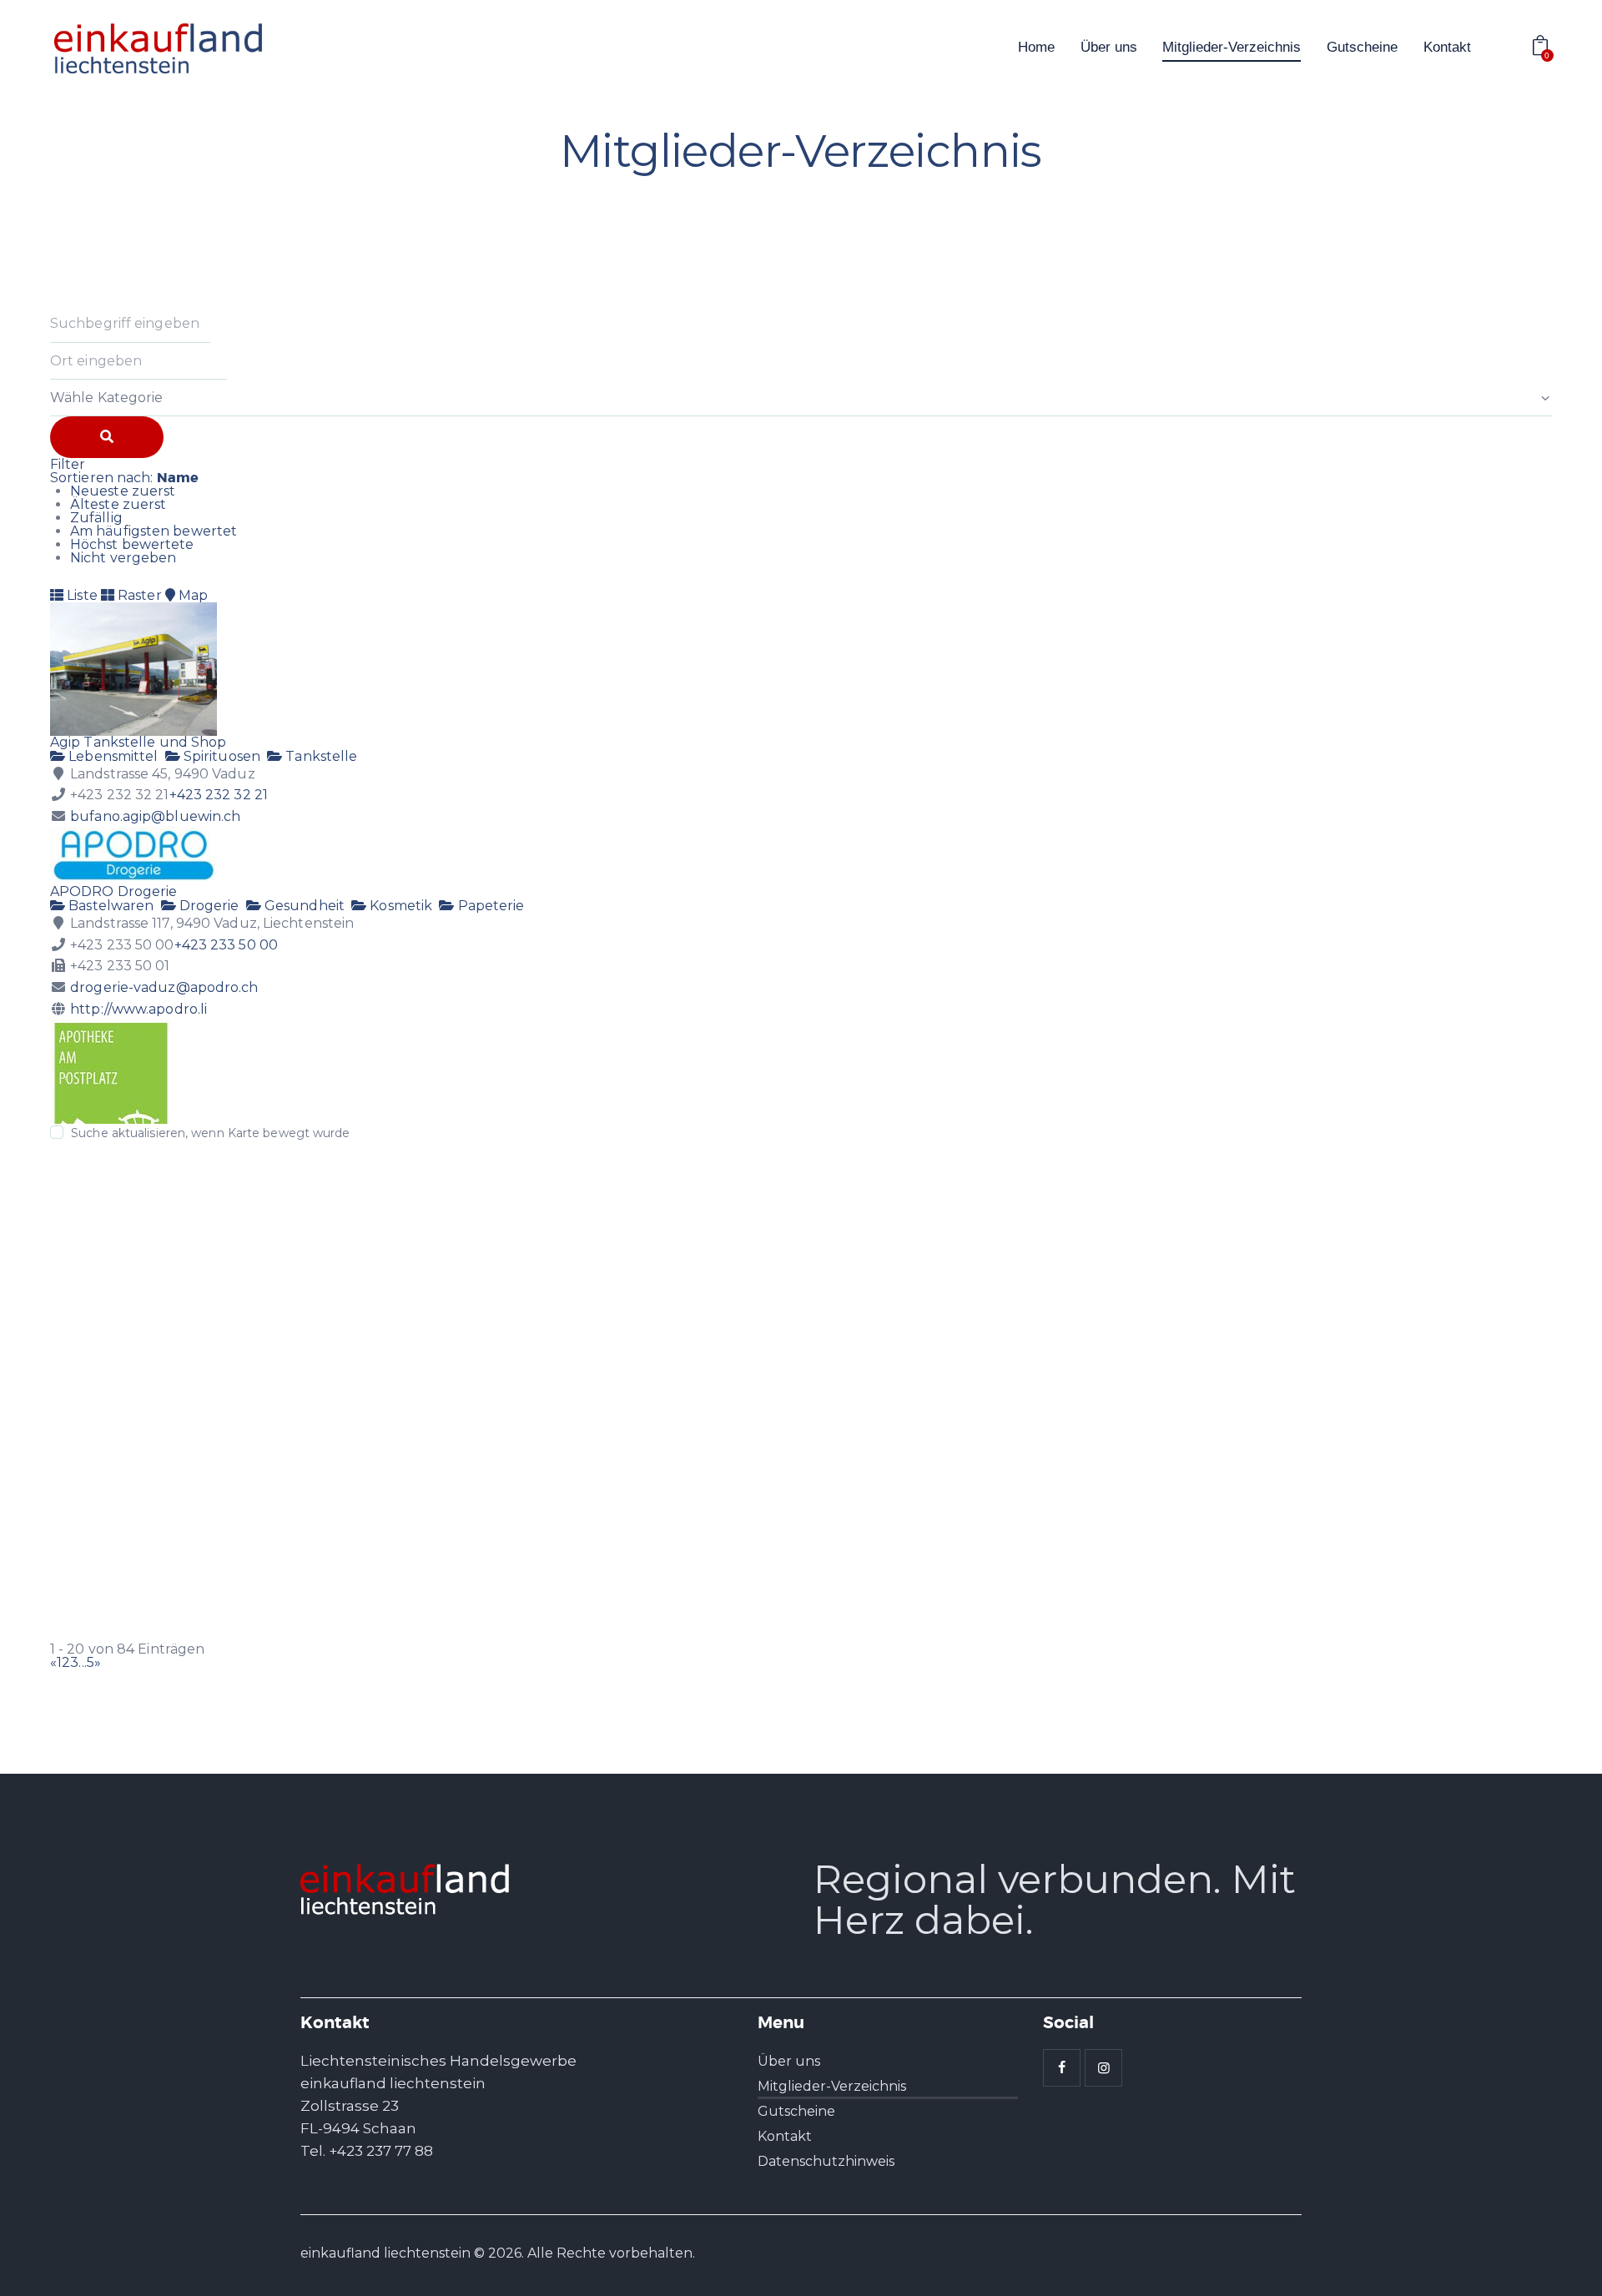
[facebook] (1062, 2068)
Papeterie (489, 906)
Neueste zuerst (123, 491)
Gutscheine (796, 2111)
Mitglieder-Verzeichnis (832, 2086)
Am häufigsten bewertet (154, 531)
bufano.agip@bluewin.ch (155, 816)
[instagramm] (1103, 2068)
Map (191, 595)
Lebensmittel (111, 756)
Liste (81, 595)
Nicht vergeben (123, 558)
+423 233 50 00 (226, 945)
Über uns (789, 2061)
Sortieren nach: (124, 478)
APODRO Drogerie (114, 891)
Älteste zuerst (118, 504)
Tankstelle (320, 756)
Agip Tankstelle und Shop (138, 742)
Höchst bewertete (132, 544)
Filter (68, 464)
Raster (138, 595)
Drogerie (208, 906)
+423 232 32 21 (219, 795)
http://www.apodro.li (139, 1009)
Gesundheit (303, 906)
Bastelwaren (109, 906)
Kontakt (785, 2136)
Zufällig (96, 518)
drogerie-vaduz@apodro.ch (164, 987)
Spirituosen (220, 756)
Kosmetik (399, 906)
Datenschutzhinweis (826, 2161)
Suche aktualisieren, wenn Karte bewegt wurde (210, 1133)
